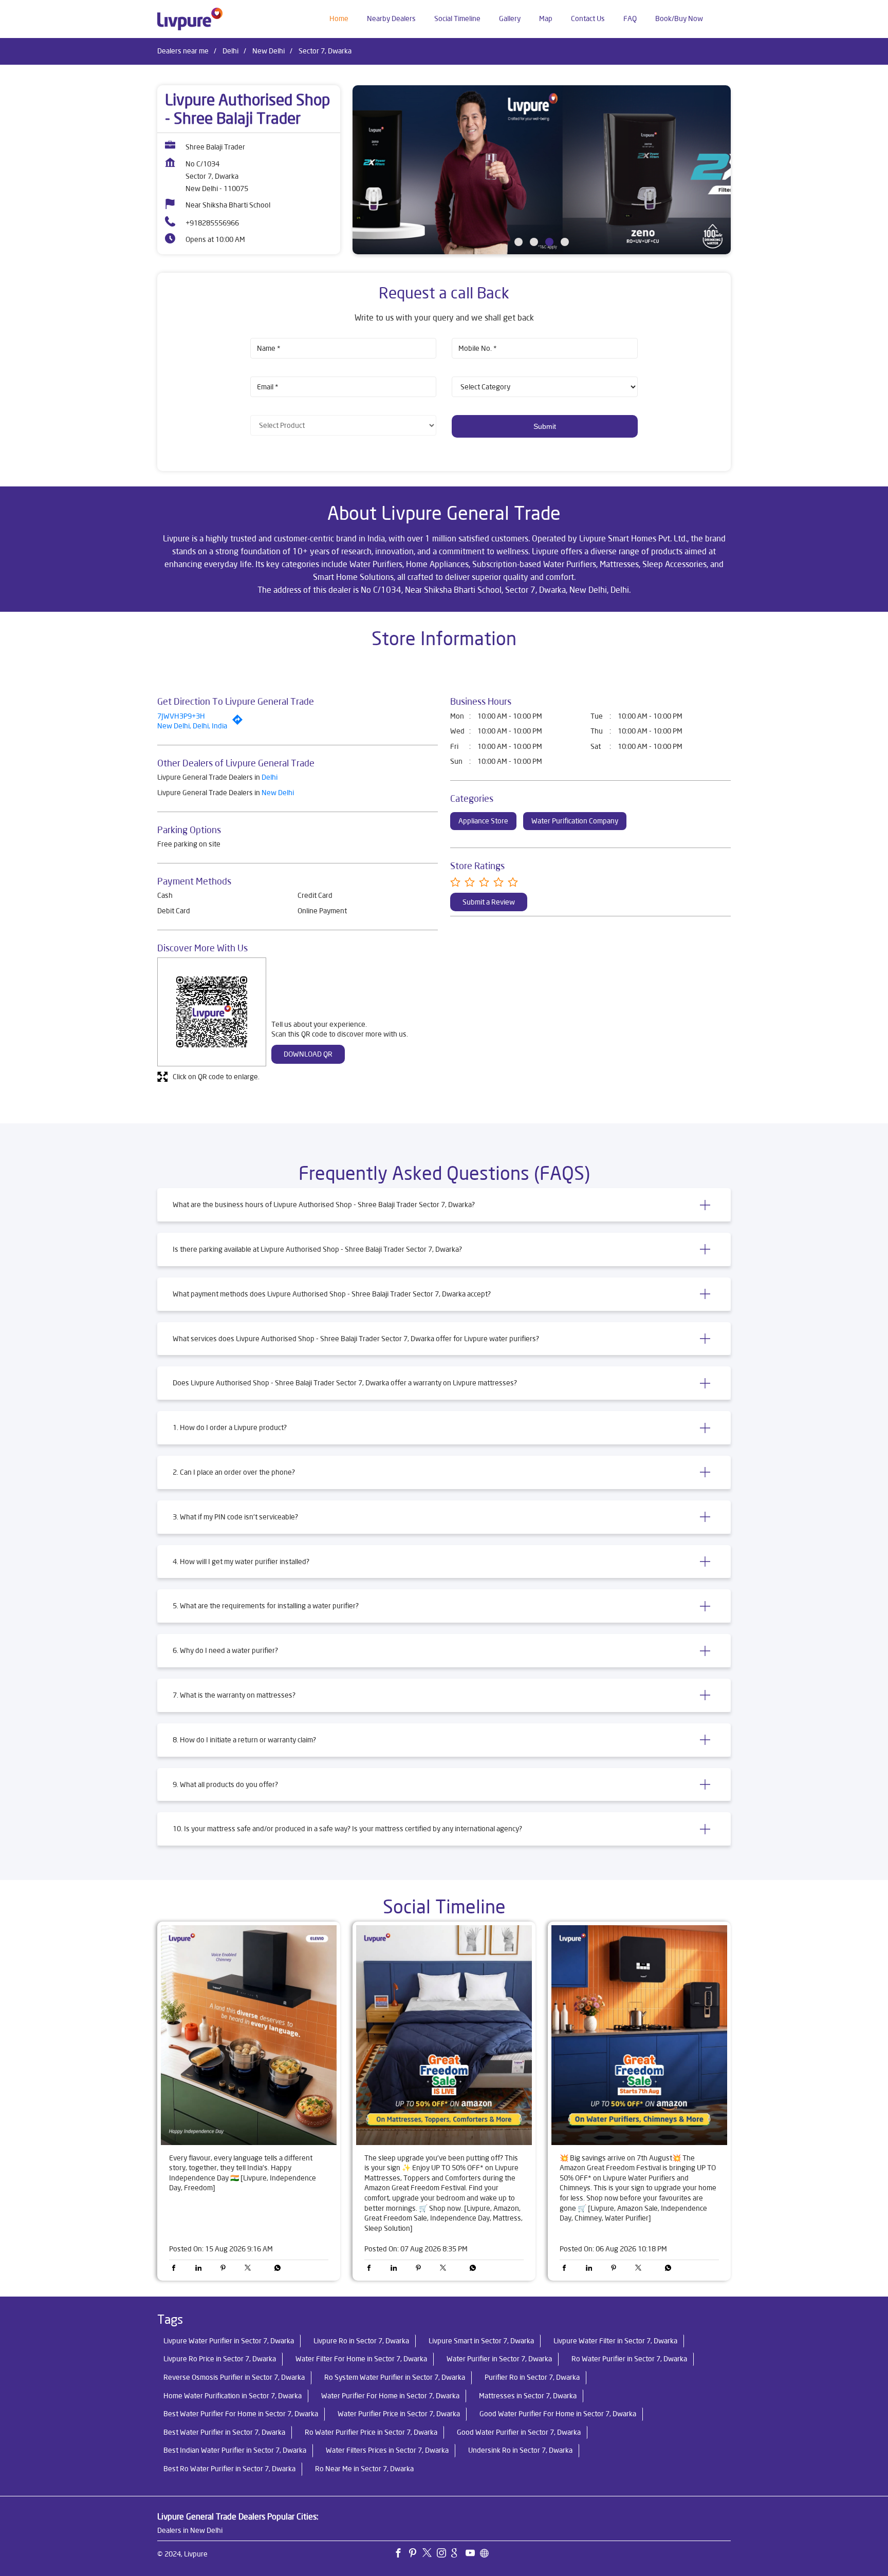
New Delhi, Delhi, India (192, 726)
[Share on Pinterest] (226, 2269)
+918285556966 (212, 223)
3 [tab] (549, 242)
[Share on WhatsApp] (275, 2269)
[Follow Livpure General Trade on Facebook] (401, 2554)
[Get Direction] (240, 722)
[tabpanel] (542, 170)
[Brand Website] (487, 2554)
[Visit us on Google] (458, 2554)
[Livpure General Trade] (190, 19)
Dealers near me (183, 51)
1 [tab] (519, 242)
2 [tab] (534, 242)
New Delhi (269, 51)
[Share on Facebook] (176, 2269)
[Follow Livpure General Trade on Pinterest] (415, 2554)
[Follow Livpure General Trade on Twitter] (430, 2554)
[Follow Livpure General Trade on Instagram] (444, 2554)
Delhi (230, 51)
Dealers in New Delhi (190, 2530)
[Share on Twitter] (250, 2269)
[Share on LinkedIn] (201, 2269)
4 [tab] (565, 242)
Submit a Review (489, 902)
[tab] (444, 1205)
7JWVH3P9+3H (181, 716)
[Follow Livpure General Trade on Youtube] (473, 2554)
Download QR (308, 1054)
